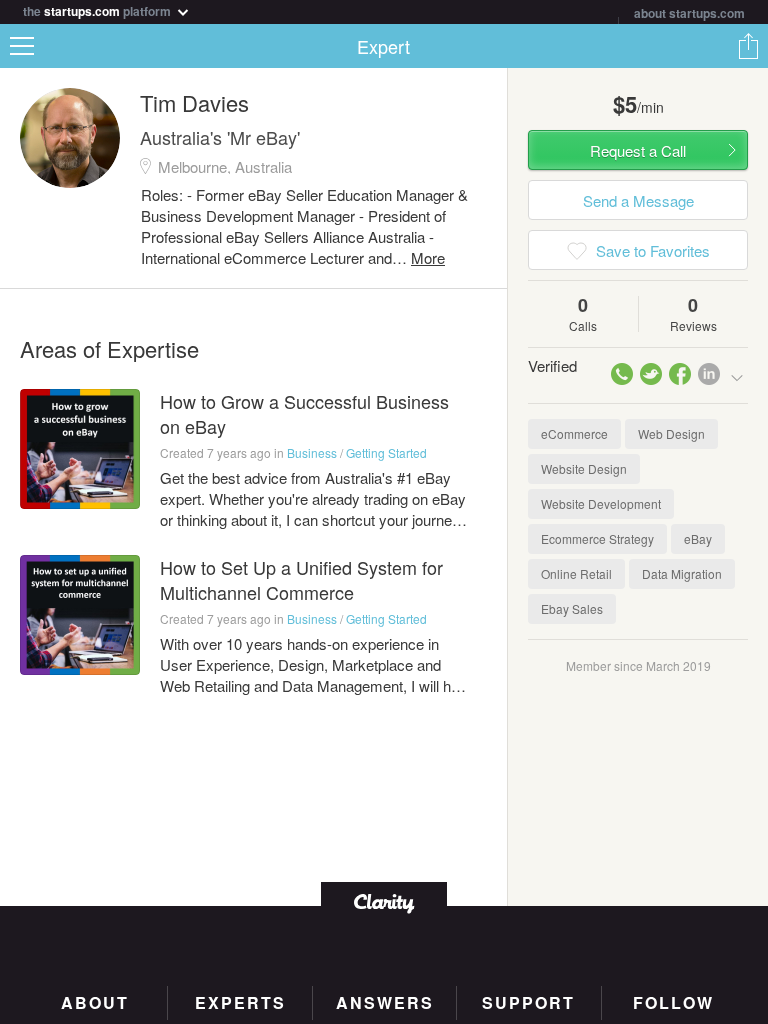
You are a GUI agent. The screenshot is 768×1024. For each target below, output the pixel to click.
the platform (98, 9)
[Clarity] (384, 901)
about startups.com (689, 13)
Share (748, 46)
